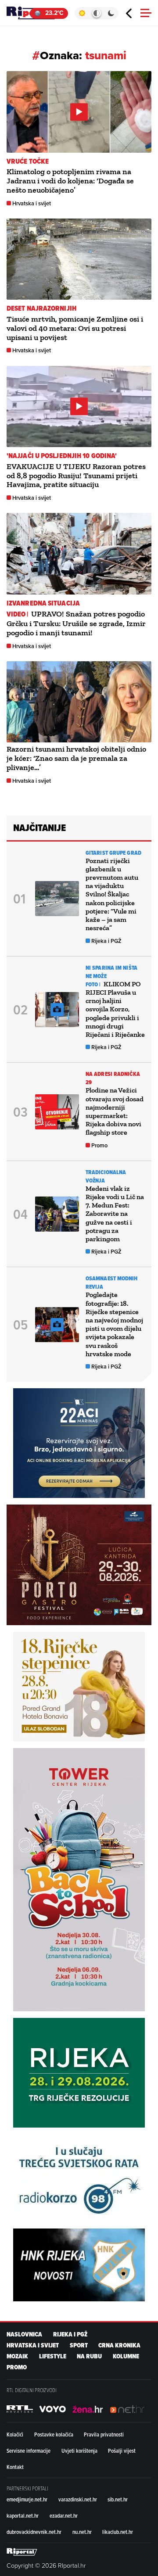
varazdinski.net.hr (78, 2499)
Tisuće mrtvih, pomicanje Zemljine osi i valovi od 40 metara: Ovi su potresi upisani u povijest (75, 328)
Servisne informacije (29, 2451)
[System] (96, 13)
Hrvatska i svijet (32, 203)
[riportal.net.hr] (22, 2552)
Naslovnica (24, 2334)
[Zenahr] (88, 2409)
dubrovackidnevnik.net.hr (34, 2532)
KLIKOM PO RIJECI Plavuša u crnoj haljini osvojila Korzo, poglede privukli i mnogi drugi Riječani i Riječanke (115, 1009)
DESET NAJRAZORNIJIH (41, 308)
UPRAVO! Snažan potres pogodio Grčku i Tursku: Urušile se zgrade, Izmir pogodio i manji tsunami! (76, 623)
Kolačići (15, 2434)
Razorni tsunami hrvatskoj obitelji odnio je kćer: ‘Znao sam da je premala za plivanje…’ (76, 758)
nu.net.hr (82, 2532)
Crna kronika (119, 2345)
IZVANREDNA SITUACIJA (43, 603)
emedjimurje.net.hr (27, 2499)
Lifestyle (53, 2356)
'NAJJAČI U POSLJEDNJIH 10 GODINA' (62, 456)
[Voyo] (53, 2409)
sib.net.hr (118, 2499)
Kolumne (126, 2356)
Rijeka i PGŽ (106, 941)
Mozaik (17, 2356)
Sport (79, 2345)
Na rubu (89, 2356)
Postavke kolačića (54, 2434)
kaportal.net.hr (23, 2515)
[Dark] (111, 13)
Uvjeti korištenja (79, 2451)
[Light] (82, 13)
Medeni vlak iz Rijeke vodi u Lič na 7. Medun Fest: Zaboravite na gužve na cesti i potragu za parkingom (115, 1214)
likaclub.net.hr (118, 2532)
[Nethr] (127, 2409)
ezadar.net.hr (64, 2515)
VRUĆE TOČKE (28, 161)
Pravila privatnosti (104, 2434)
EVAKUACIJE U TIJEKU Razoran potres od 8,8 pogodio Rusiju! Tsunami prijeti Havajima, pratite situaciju (76, 476)
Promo (99, 1145)
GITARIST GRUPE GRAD (113, 853)
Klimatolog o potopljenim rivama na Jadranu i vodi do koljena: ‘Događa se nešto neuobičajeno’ (70, 181)
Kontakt (15, 2467)
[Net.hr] (20, 2409)
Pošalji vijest (122, 2451)
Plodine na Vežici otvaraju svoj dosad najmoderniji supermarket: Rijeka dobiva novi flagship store (115, 1111)
